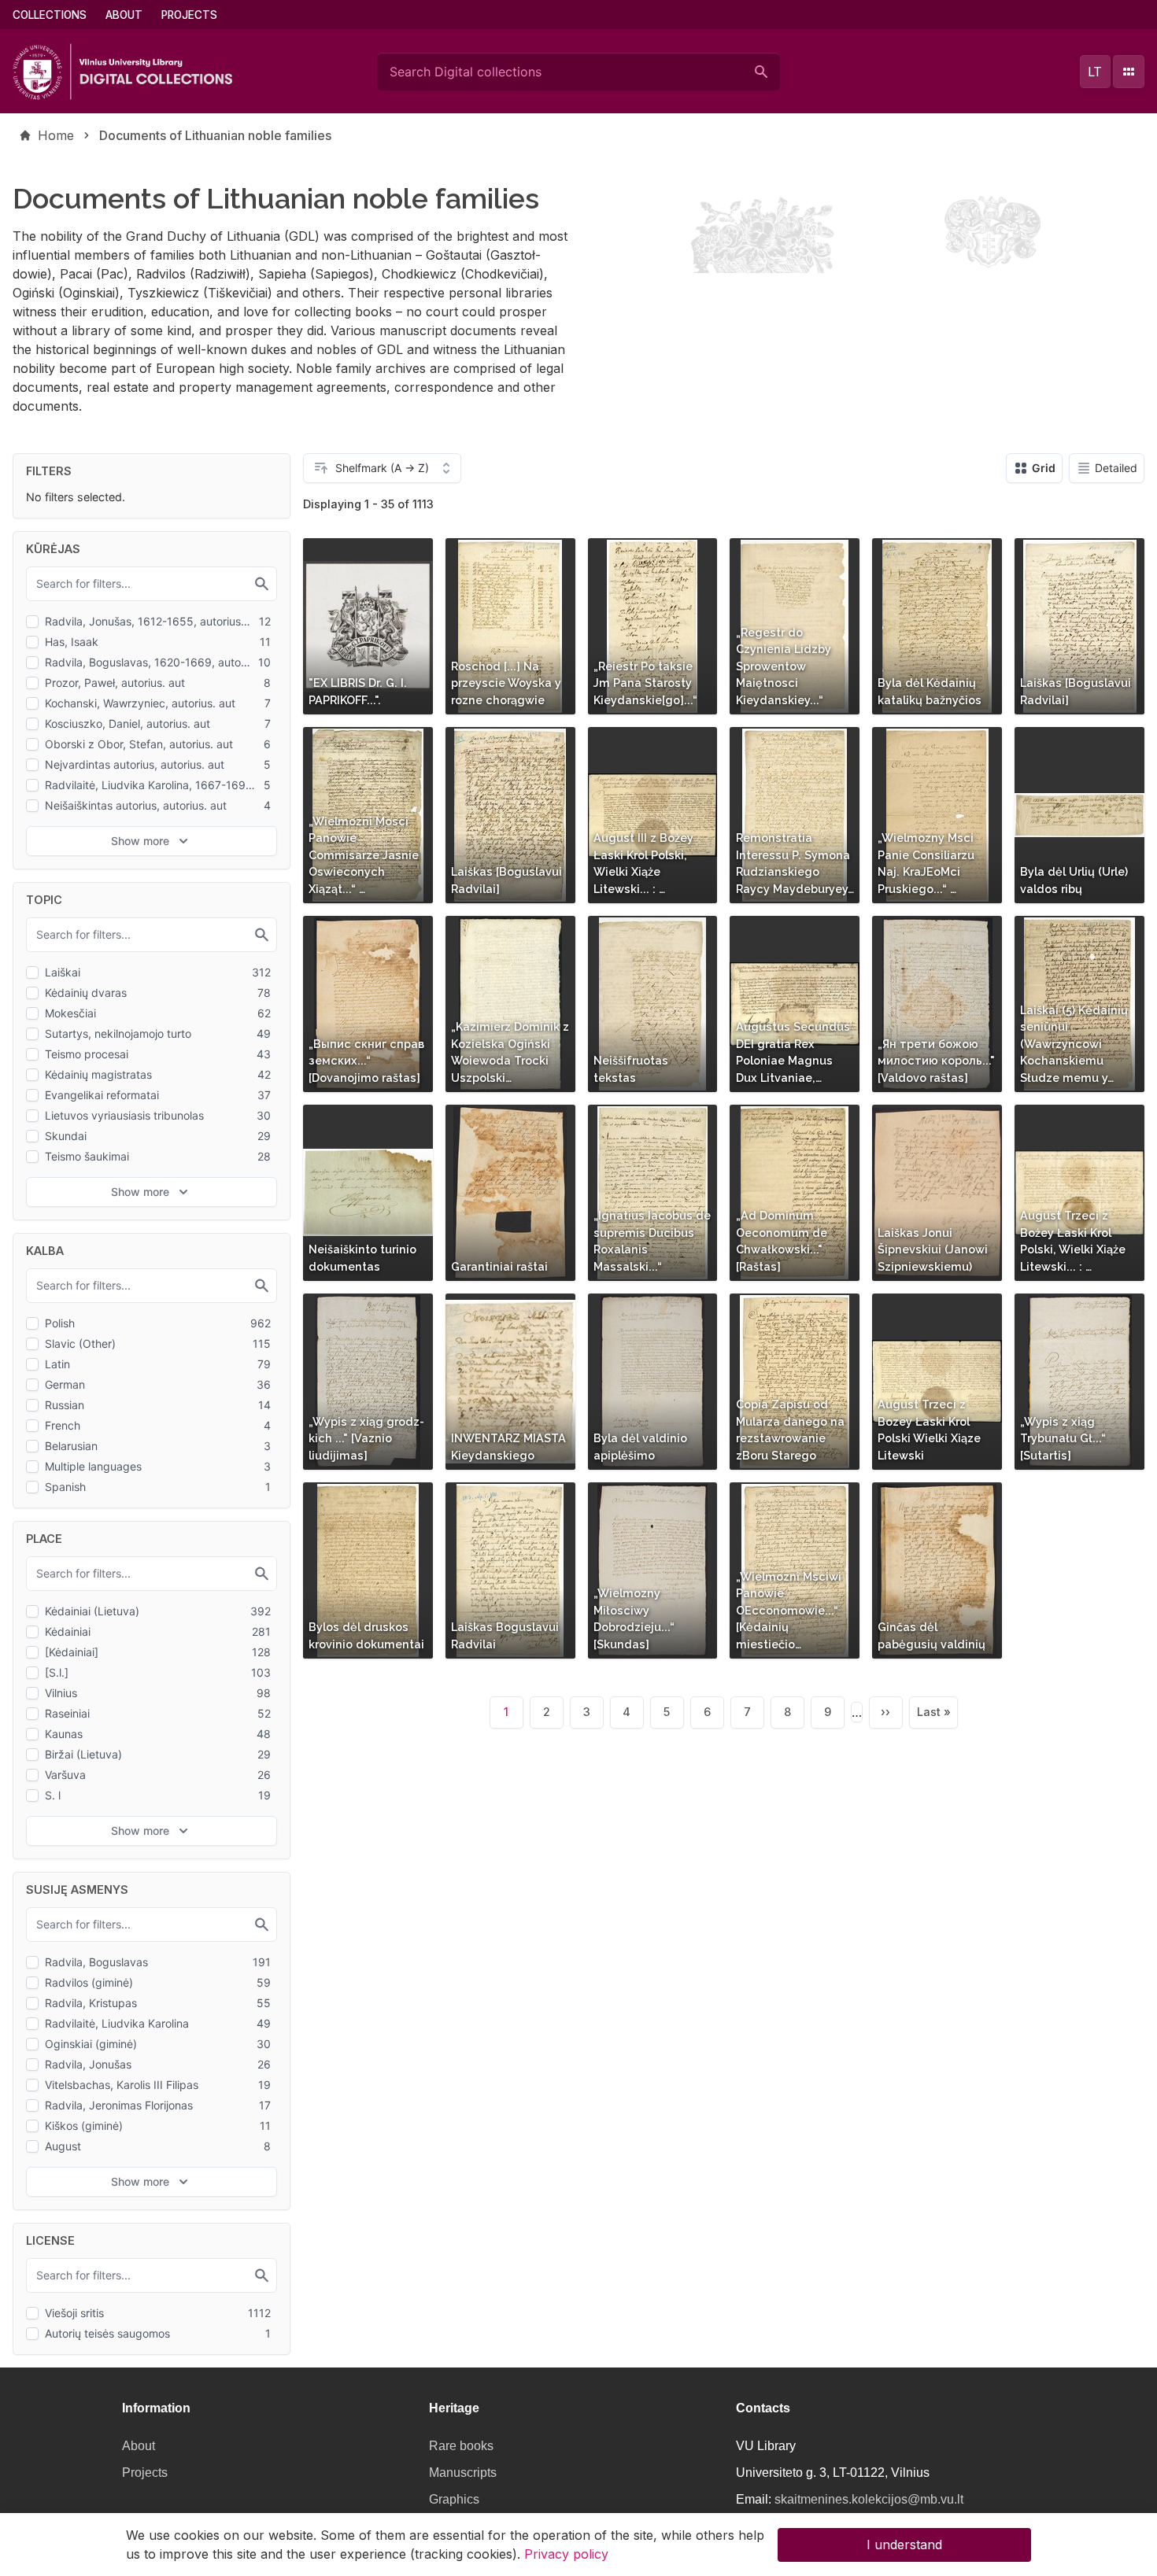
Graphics (454, 2499)
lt (1095, 72)
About (124, 15)
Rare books (461, 2446)
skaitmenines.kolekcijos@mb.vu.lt (869, 2499)
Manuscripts (463, 2473)
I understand (904, 2545)
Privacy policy (566, 2554)
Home (56, 135)
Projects (189, 15)
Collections (50, 15)
